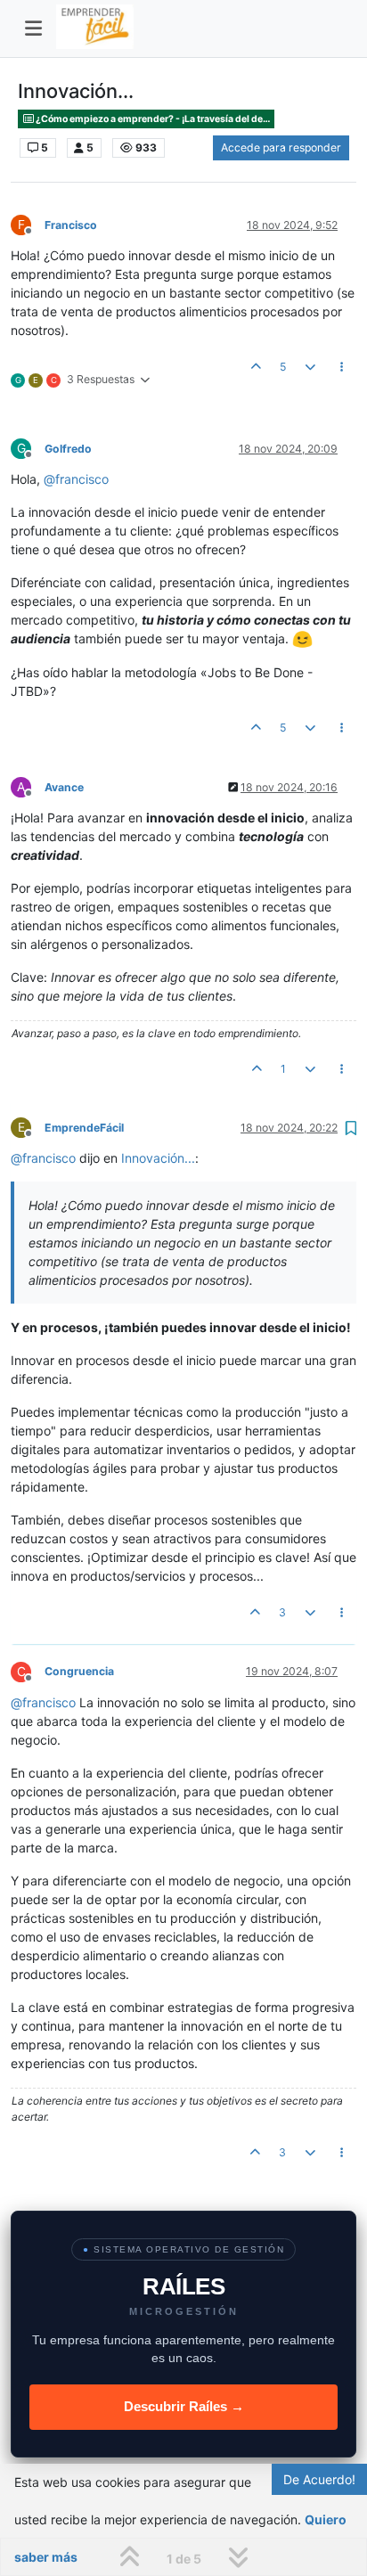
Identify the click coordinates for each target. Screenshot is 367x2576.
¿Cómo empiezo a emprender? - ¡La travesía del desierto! (154, 119)
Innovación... (158, 1158)
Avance (64, 787)
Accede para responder (281, 147)
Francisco (71, 225)
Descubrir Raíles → (184, 2406)
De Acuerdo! (319, 2479)
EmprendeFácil (84, 1128)
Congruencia (79, 1671)
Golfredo (68, 449)
